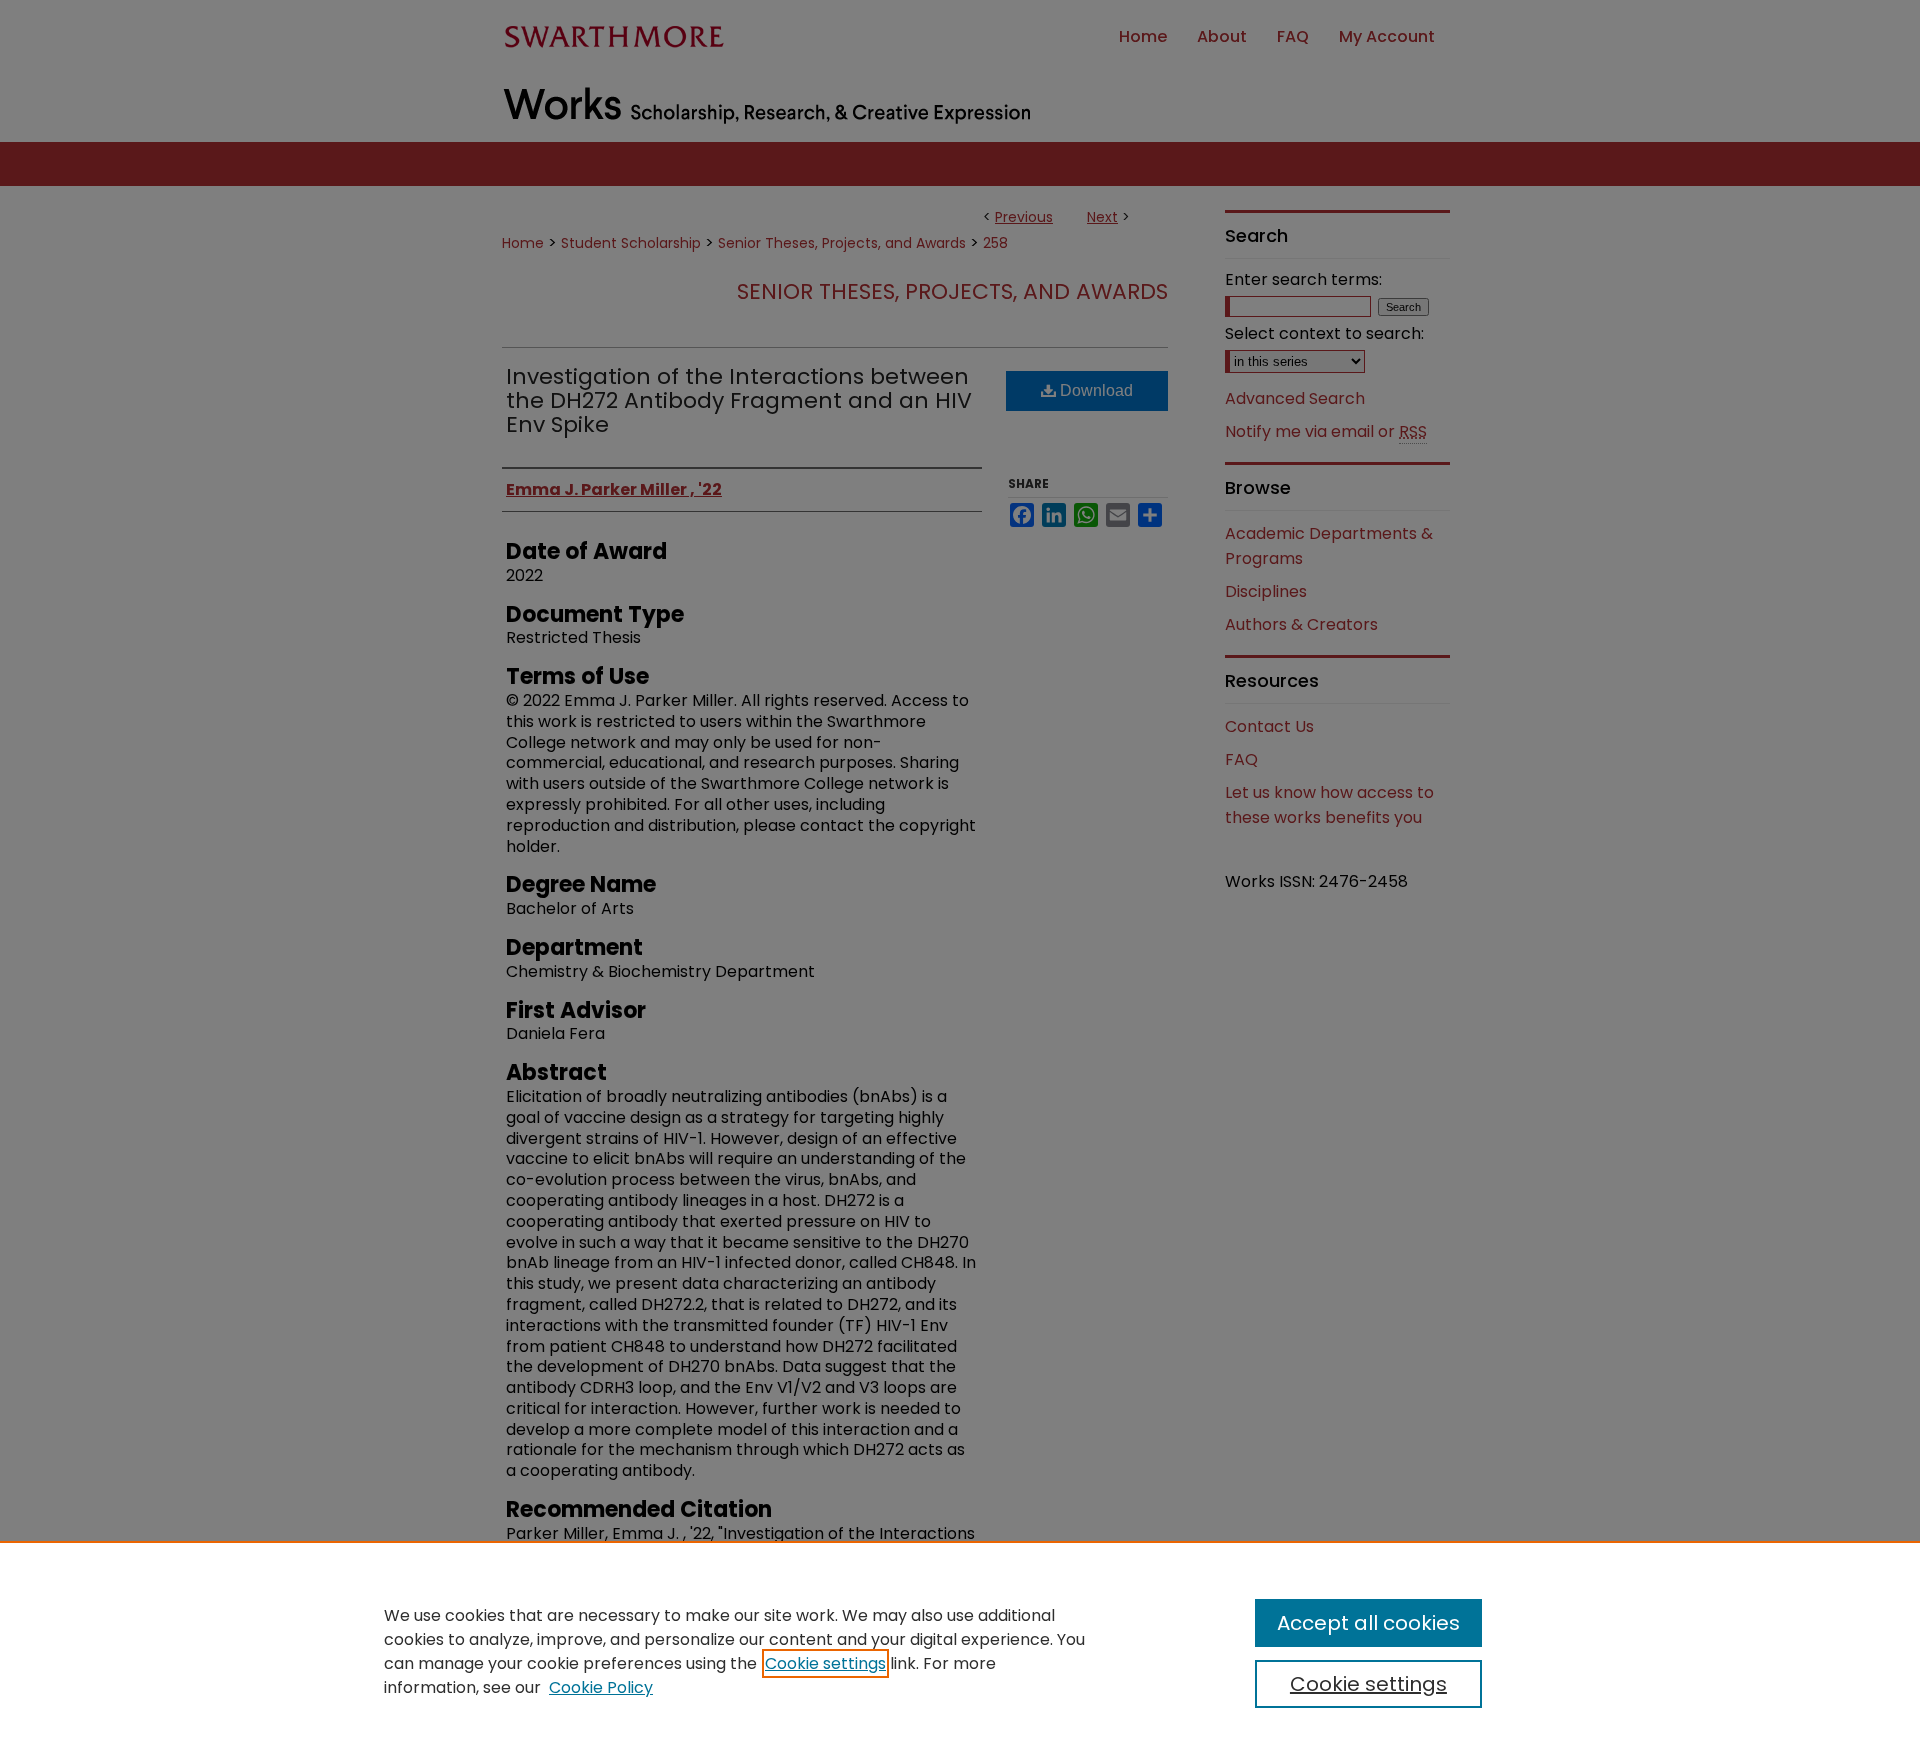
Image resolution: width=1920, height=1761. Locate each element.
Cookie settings (825, 1663)
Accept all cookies (1368, 1623)
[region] (960, 1651)
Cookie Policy (601, 1687)
